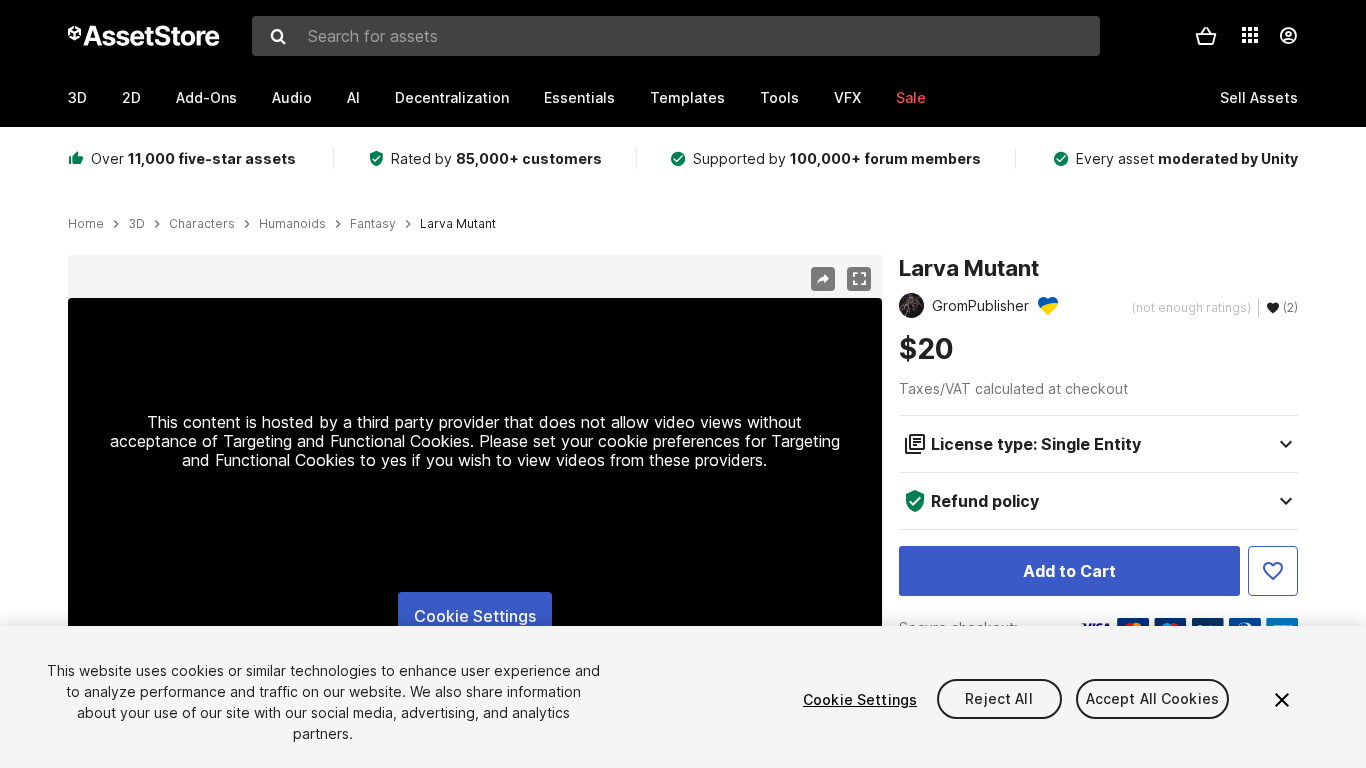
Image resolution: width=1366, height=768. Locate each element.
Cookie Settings (475, 616)
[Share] (823, 279)
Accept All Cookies (1153, 699)
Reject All (998, 699)
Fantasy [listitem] (373, 224)
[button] (1206, 36)
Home (86, 224)
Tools (779, 97)
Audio (292, 97)
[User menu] (1288, 36)
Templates (687, 97)
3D (77, 97)
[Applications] (1250, 35)
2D (131, 97)
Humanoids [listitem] (292, 224)
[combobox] (676, 36)
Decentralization (452, 97)
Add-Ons (206, 97)
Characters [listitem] (202, 224)
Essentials (579, 97)
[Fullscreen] (859, 279)
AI (353, 97)
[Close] (1282, 700)
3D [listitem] (136, 224)
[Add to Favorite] (1273, 571)
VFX (847, 97)
